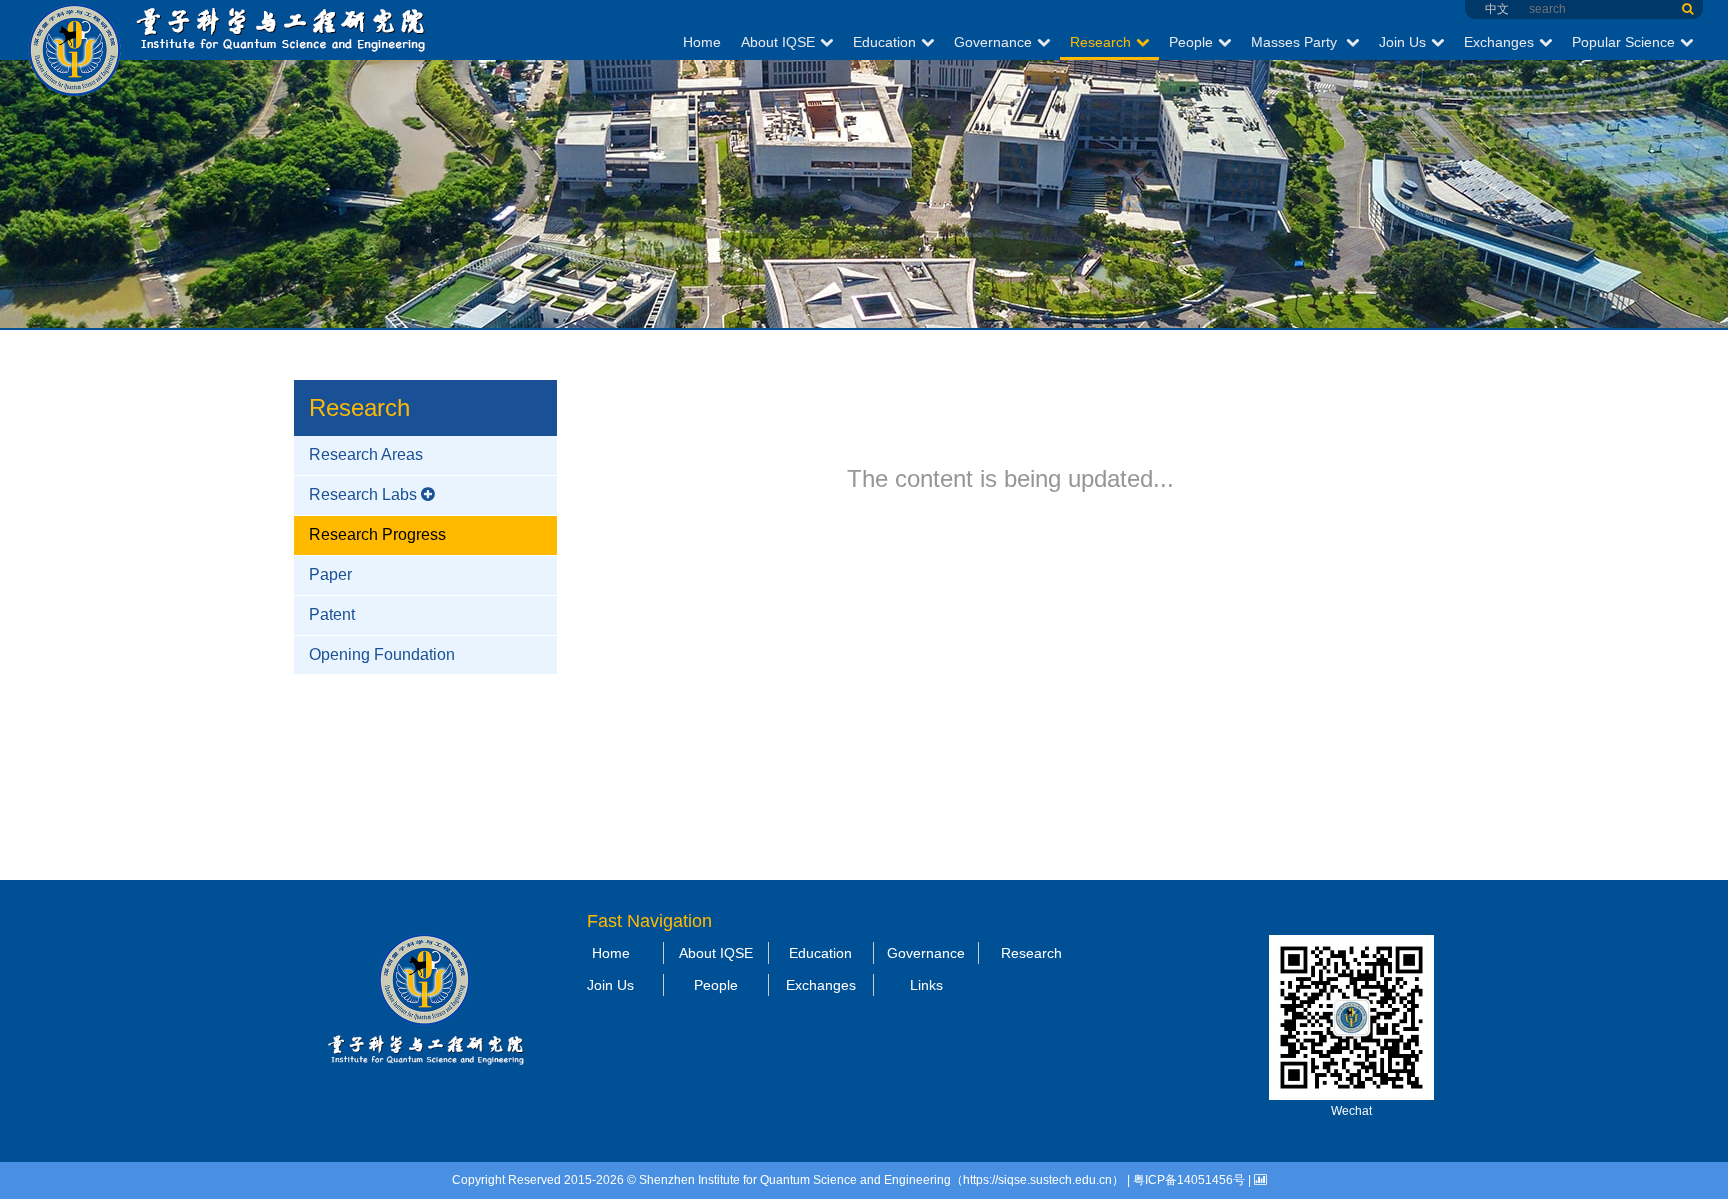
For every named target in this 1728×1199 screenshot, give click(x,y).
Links (926, 985)
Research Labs (363, 494)
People (1191, 42)
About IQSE (778, 42)
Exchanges (1499, 42)
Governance (993, 42)
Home (702, 42)
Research (1100, 42)
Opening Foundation (382, 654)
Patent (332, 614)
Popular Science (1623, 42)
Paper (330, 574)
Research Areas (366, 454)
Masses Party (1296, 42)
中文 (1497, 9)
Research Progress (377, 534)
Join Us (1402, 42)
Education (884, 42)
